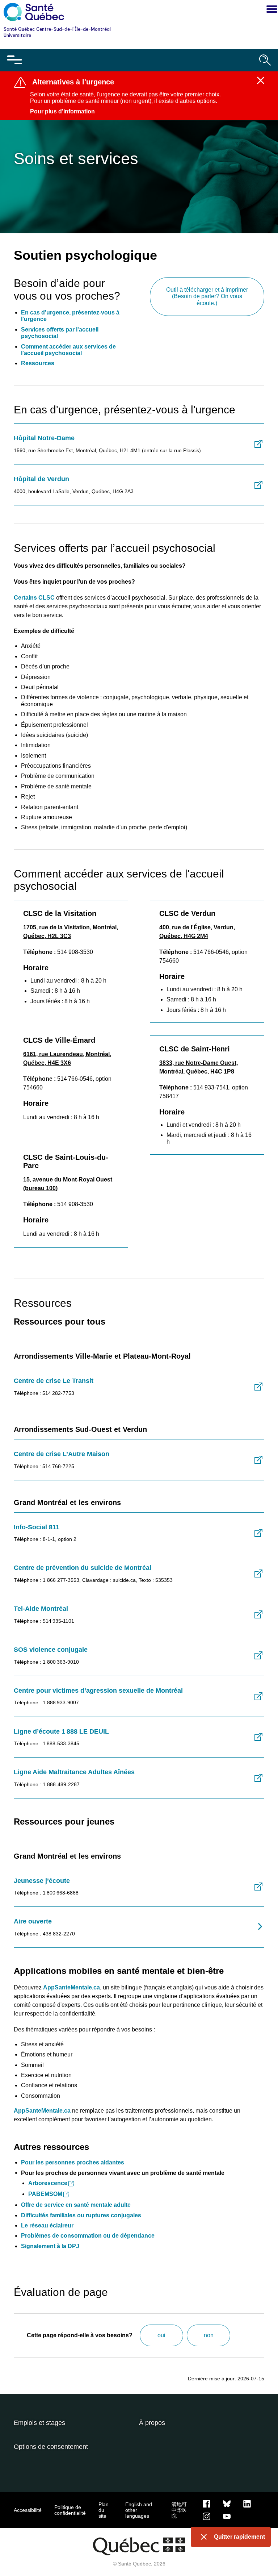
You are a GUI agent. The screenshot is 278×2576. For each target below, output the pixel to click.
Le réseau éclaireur (47, 2225)
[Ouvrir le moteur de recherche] (265, 60)
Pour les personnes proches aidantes (73, 2162)
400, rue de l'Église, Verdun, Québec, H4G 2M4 (197, 932)
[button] (270, 10)
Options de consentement (51, 2447)
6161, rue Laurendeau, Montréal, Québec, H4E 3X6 (67, 1058)
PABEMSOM (45, 2194)
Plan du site (104, 2510)
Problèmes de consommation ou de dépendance (88, 2236)
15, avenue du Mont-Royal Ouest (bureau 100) (68, 1184)
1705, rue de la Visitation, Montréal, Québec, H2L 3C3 (71, 932)
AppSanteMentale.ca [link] (71, 1987)
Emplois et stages (39, 2423)
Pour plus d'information (62, 111)
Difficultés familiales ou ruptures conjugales (81, 2215)
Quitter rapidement (239, 2537)
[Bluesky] (227, 2504)
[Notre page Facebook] (207, 2504)
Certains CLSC (34, 598)
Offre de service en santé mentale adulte (76, 2205)
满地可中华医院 (179, 2510)
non (209, 2335)
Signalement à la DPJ (50, 2246)
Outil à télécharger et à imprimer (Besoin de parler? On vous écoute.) (207, 296)
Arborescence (48, 2183)
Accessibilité (28, 2510)
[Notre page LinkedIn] (247, 2504)
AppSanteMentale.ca (42, 2111)
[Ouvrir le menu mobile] (14, 60)
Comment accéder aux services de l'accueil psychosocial (68, 350)
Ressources (38, 363)
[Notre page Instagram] (207, 2516)
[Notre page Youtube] (227, 2516)
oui (161, 2335)
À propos (152, 2423)
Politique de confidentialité (70, 2510)
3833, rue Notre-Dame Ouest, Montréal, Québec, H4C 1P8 (199, 1067)
